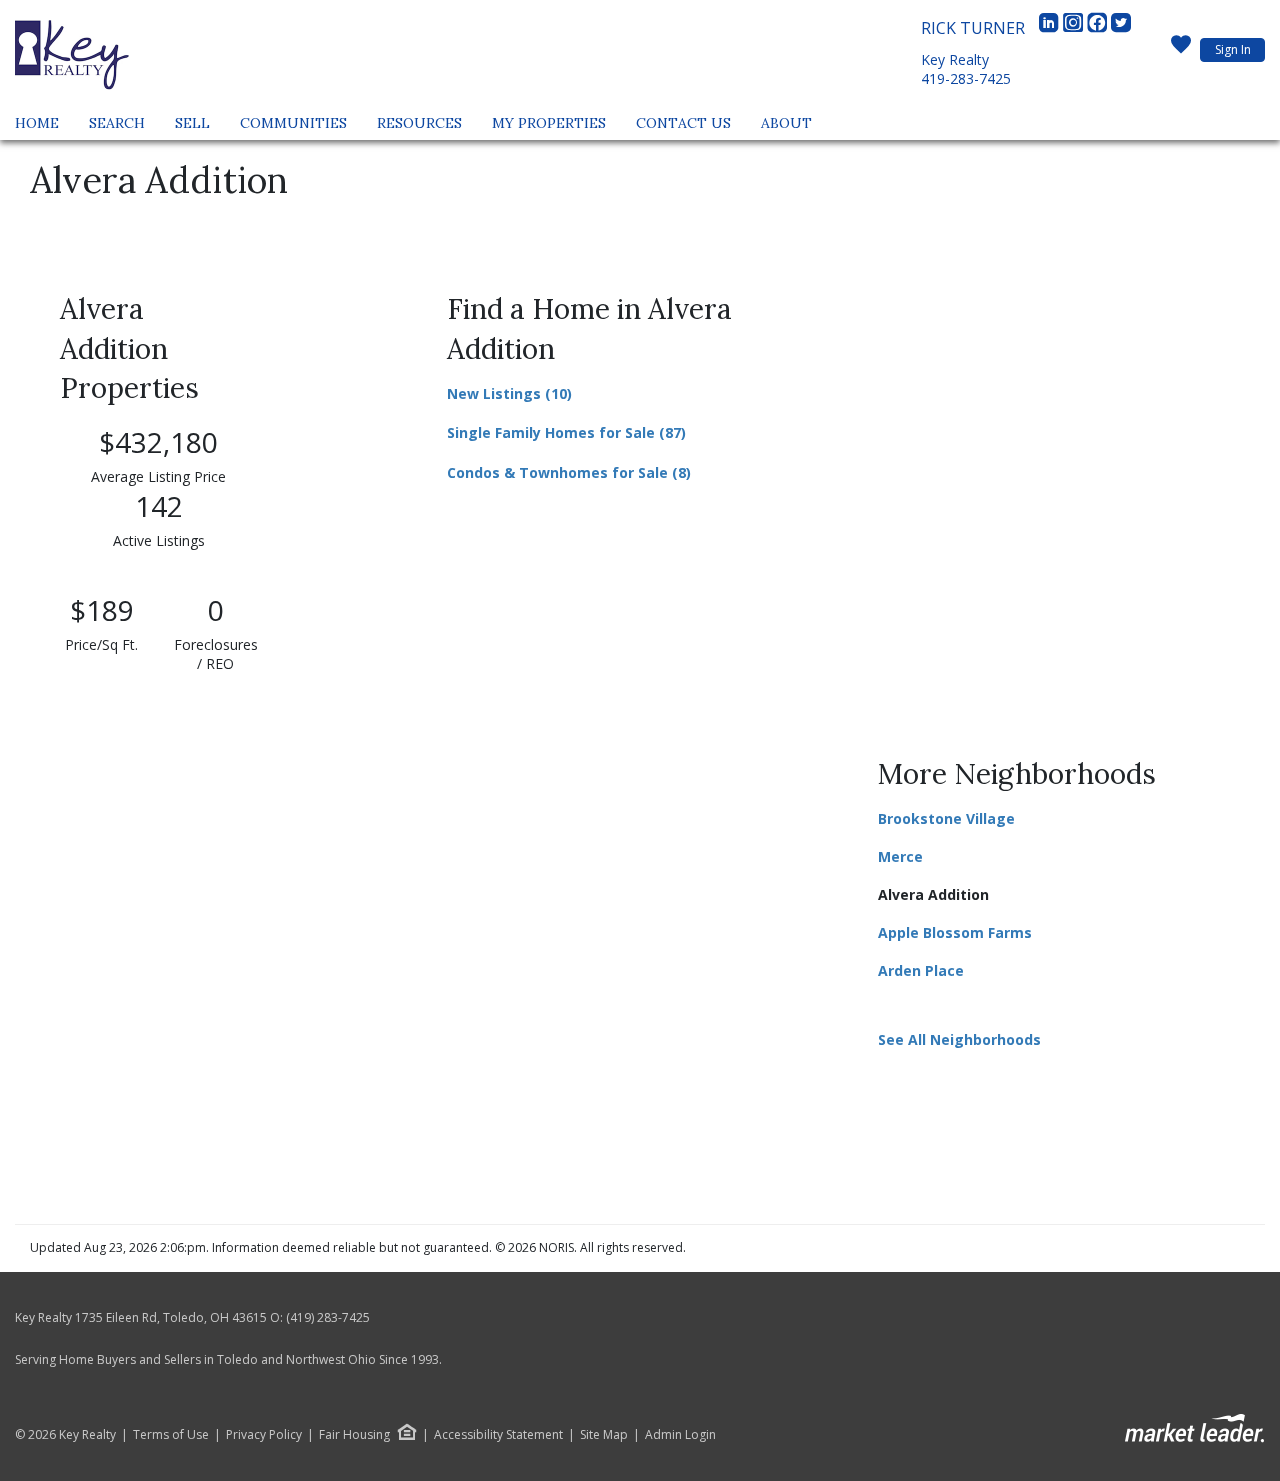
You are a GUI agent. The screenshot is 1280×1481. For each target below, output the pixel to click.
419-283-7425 (966, 78)
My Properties (549, 123)
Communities (293, 123)
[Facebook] (1099, 28)
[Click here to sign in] (1181, 50)
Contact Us (683, 123)
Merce (900, 856)
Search (117, 123)
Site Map (604, 1435)
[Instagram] (1075, 28)
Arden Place (921, 970)
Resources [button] (419, 123)
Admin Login (680, 1435)
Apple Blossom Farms (955, 932)
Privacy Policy (264, 1435)
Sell (192, 123)
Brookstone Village (946, 818)
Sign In (1233, 49)
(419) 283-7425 (328, 1317)
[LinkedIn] (1051, 28)
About (786, 123)
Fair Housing (354, 1434)
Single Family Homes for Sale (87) (566, 432)
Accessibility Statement (498, 1435)
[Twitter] (1121, 28)
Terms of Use (171, 1435)
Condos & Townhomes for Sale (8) (569, 472)
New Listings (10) (509, 393)
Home (37, 123)
